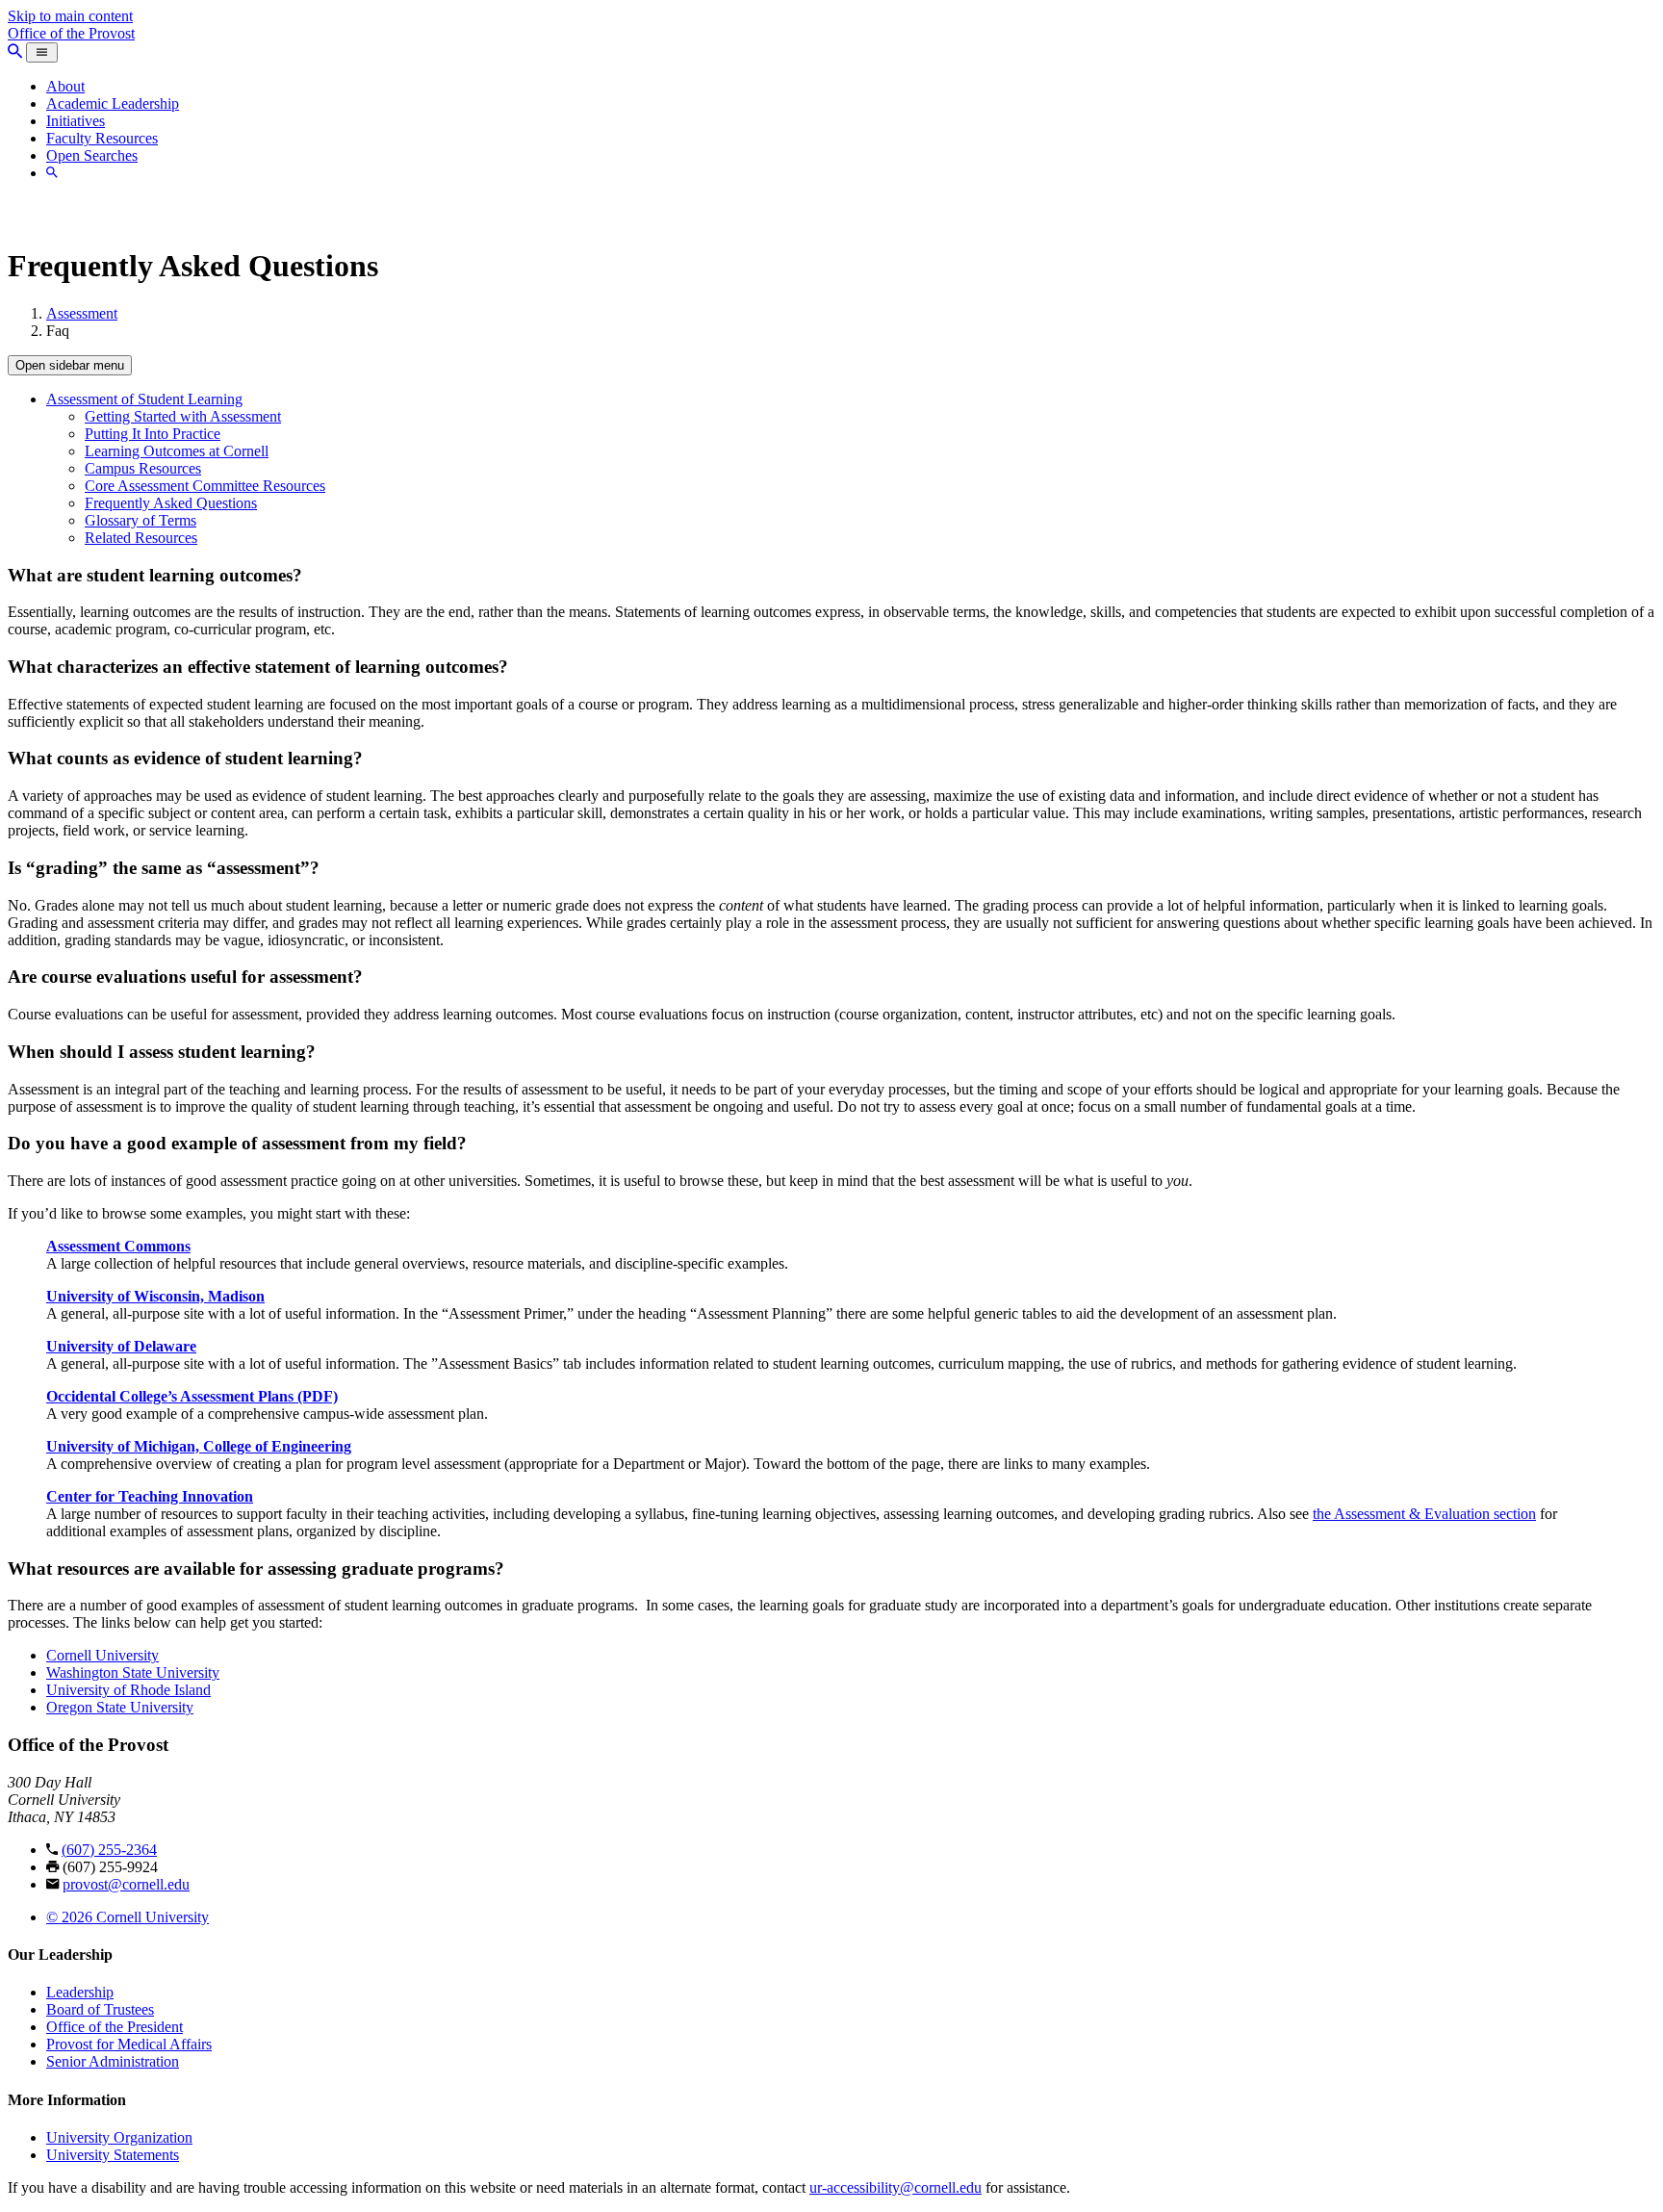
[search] (52, 173)
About (65, 86)
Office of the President (115, 2027)
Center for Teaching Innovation (150, 1496)
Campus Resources (143, 468)
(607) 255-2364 (109, 1850)
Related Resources (141, 538)
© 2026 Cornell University (128, 1917)
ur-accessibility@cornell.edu (895, 2187)
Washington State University (133, 1672)
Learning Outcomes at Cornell (177, 451)
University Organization (119, 2137)
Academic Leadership (113, 103)
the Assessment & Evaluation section (1424, 1514)
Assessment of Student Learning (144, 399)
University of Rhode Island (128, 1690)
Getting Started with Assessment (183, 416)
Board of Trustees (100, 2009)
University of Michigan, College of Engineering (199, 1446)
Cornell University (102, 1655)
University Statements (113, 2155)
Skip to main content (70, 16)
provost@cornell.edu (126, 1884)
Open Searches (92, 155)
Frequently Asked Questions (171, 503)
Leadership (80, 1992)
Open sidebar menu (70, 365)
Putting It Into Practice (153, 434)
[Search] (15, 51)
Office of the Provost (71, 33)
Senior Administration (113, 2061)
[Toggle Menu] (42, 52)
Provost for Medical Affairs (129, 2044)
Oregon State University (120, 1707)
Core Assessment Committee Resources (205, 486)
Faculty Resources (102, 138)
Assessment (82, 313)
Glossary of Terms (141, 520)
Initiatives (76, 121)
